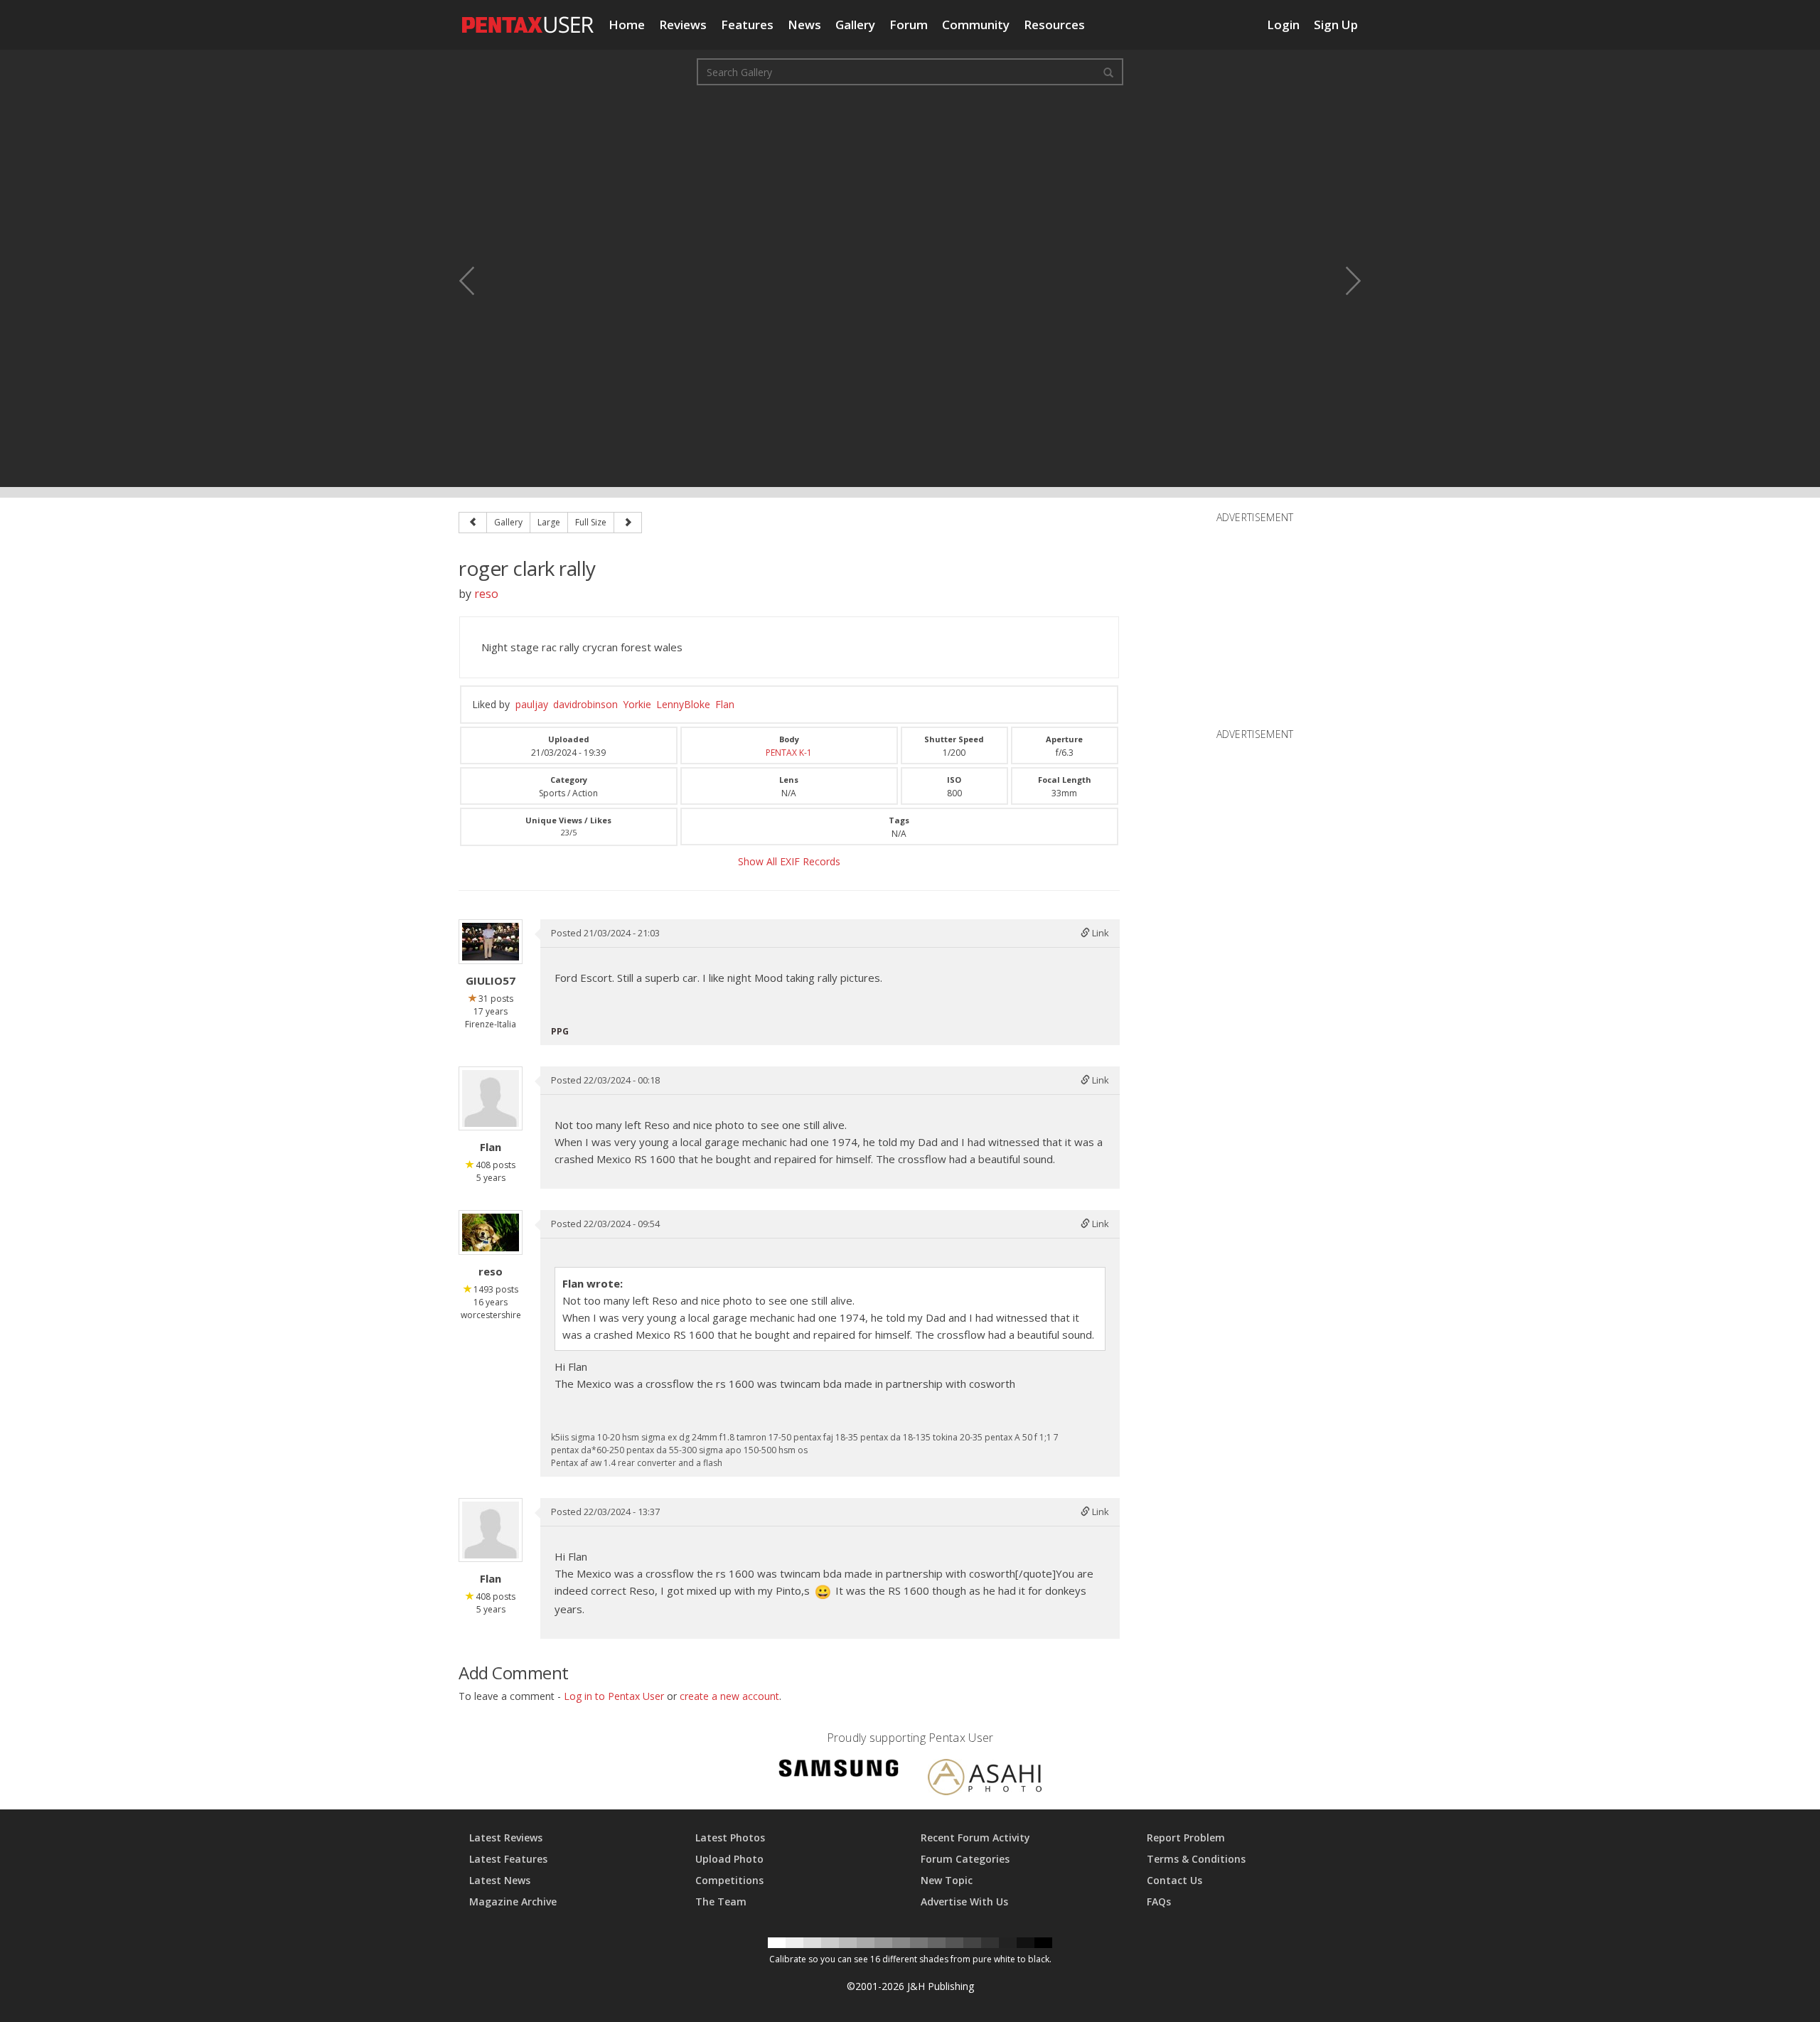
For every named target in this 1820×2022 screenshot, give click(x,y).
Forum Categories (965, 1859)
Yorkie (637, 704)
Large (549, 522)
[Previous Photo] (476, 281)
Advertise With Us (964, 1901)
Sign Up (1336, 25)
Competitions (729, 1880)
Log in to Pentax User (614, 1696)
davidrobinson (585, 704)
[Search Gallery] (1108, 72)
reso (486, 594)
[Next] (628, 523)
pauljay (532, 704)
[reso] (491, 1232)
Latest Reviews (506, 1838)
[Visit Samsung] (839, 1771)
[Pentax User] (528, 18)
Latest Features (508, 1859)
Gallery (855, 25)
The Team (721, 1901)
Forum (909, 25)
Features (747, 25)
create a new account (729, 1696)
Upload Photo (729, 1859)
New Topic (947, 1880)
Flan (725, 704)
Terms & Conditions (1196, 1859)
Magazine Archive (513, 1901)
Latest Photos (730, 1838)
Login (1283, 25)
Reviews (683, 25)
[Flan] (491, 1098)
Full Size (591, 522)
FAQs (1159, 1901)
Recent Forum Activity (975, 1838)
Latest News (500, 1880)
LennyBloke (683, 704)
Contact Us (1174, 1880)
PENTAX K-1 (789, 753)
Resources (1054, 25)
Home (627, 25)
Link (1099, 933)
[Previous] (473, 523)
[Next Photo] (1344, 281)
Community (976, 25)
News (804, 25)
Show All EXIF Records (789, 861)
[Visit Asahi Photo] (985, 1779)
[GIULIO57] (491, 942)
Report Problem (1186, 1838)
